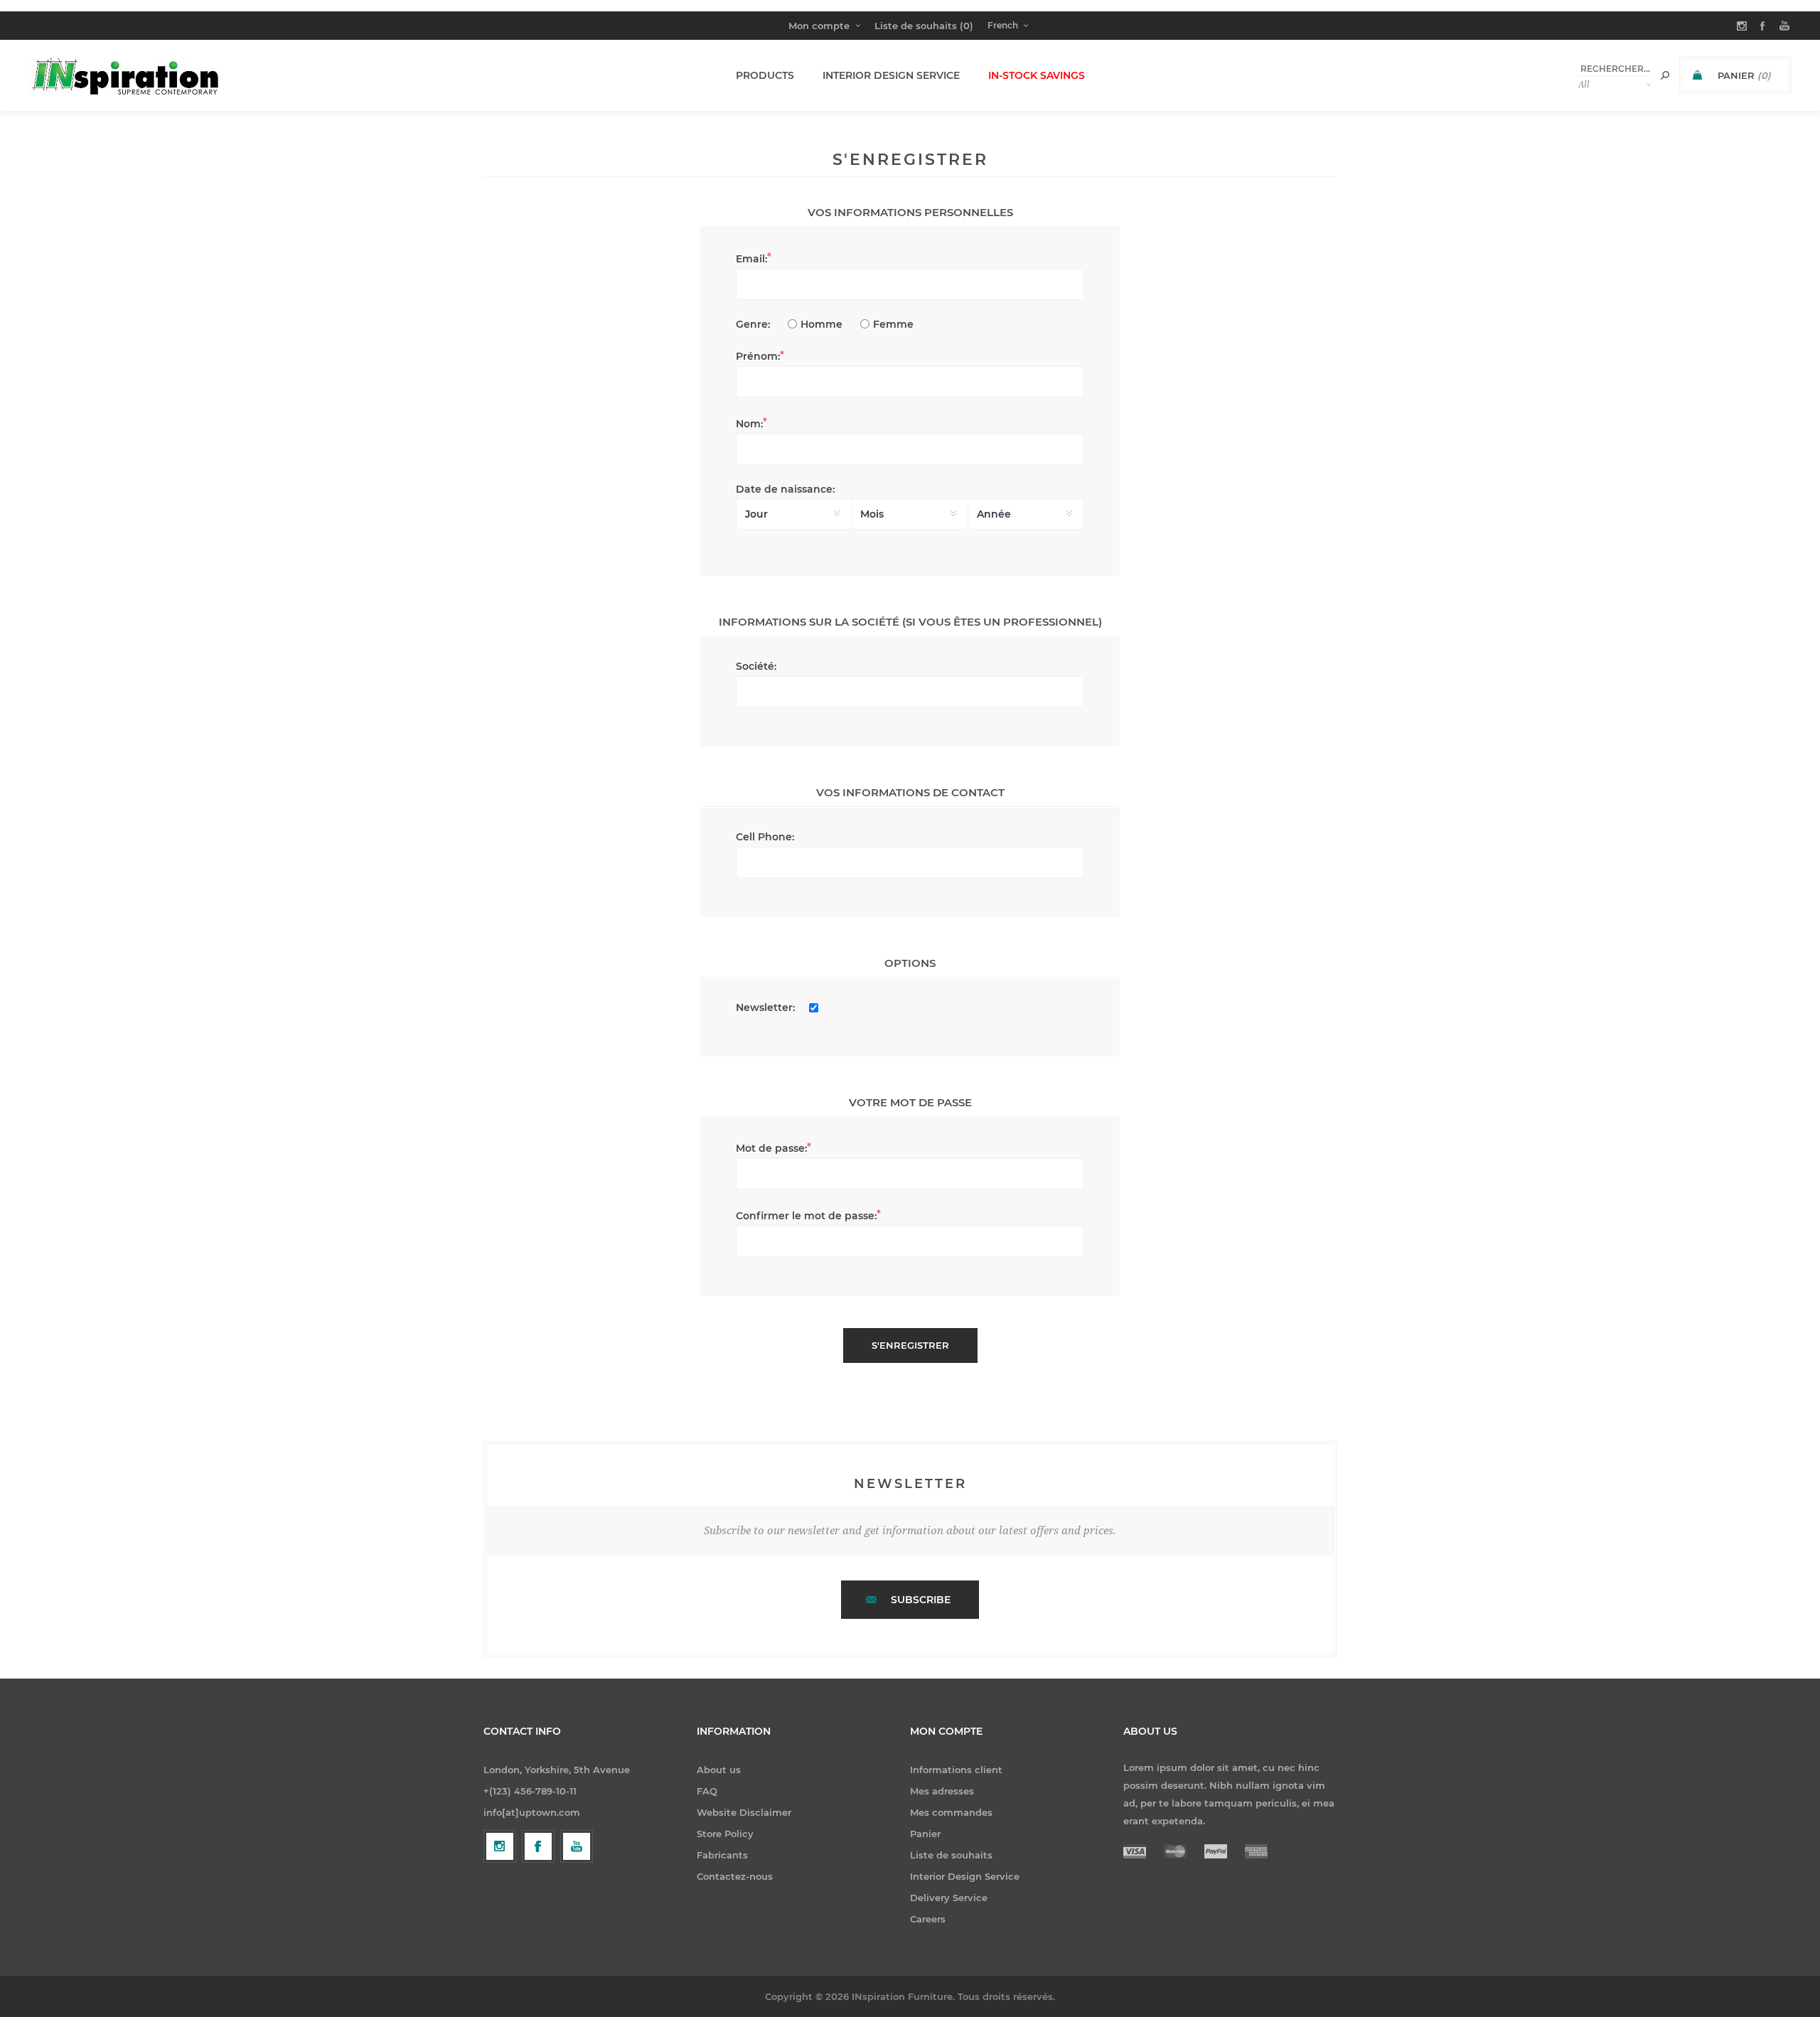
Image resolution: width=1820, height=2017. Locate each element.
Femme (893, 324)
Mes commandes (951, 1812)
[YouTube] (577, 1846)
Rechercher (1665, 75)
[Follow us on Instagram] (500, 1846)
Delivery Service (949, 1898)
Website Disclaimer (744, 1812)
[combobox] (1615, 69)
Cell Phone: (765, 837)
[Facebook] (538, 1846)
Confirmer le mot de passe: (806, 1216)
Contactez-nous (735, 1876)
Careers (928, 1919)
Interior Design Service (965, 1876)
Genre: (753, 324)
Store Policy (725, 1834)
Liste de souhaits (951, 1855)
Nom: (749, 424)
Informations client (956, 1770)
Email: (751, 259)
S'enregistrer (910, 1345)
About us (719, 1770)
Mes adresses (942, 1791)
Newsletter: (765, 1007)
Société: (756, 666)
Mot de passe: (771, 1148)
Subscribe (921, 1600)
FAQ (707, 1791)
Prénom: (758, 356)
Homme (821, 324)
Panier (925, 1834)
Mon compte (819, 26)
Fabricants (722, 1855)
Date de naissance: (785, 489)
